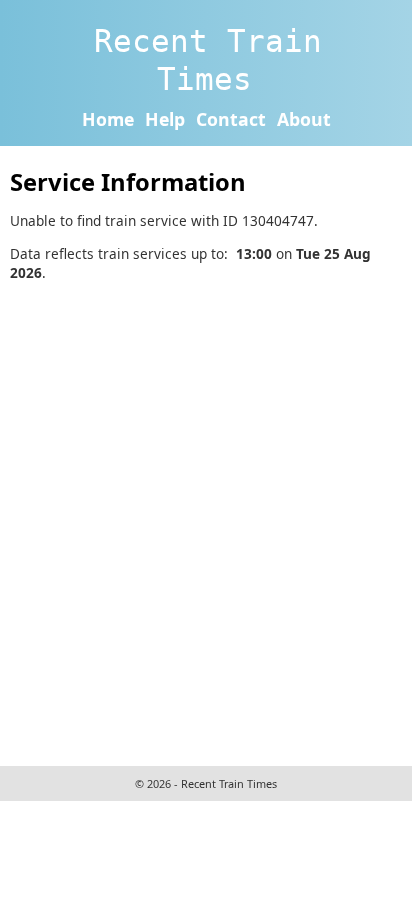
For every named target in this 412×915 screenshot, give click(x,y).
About (304, 119)
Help (165, 119)
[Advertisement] (206, 521)
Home (108, 119)
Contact (231, 119)
